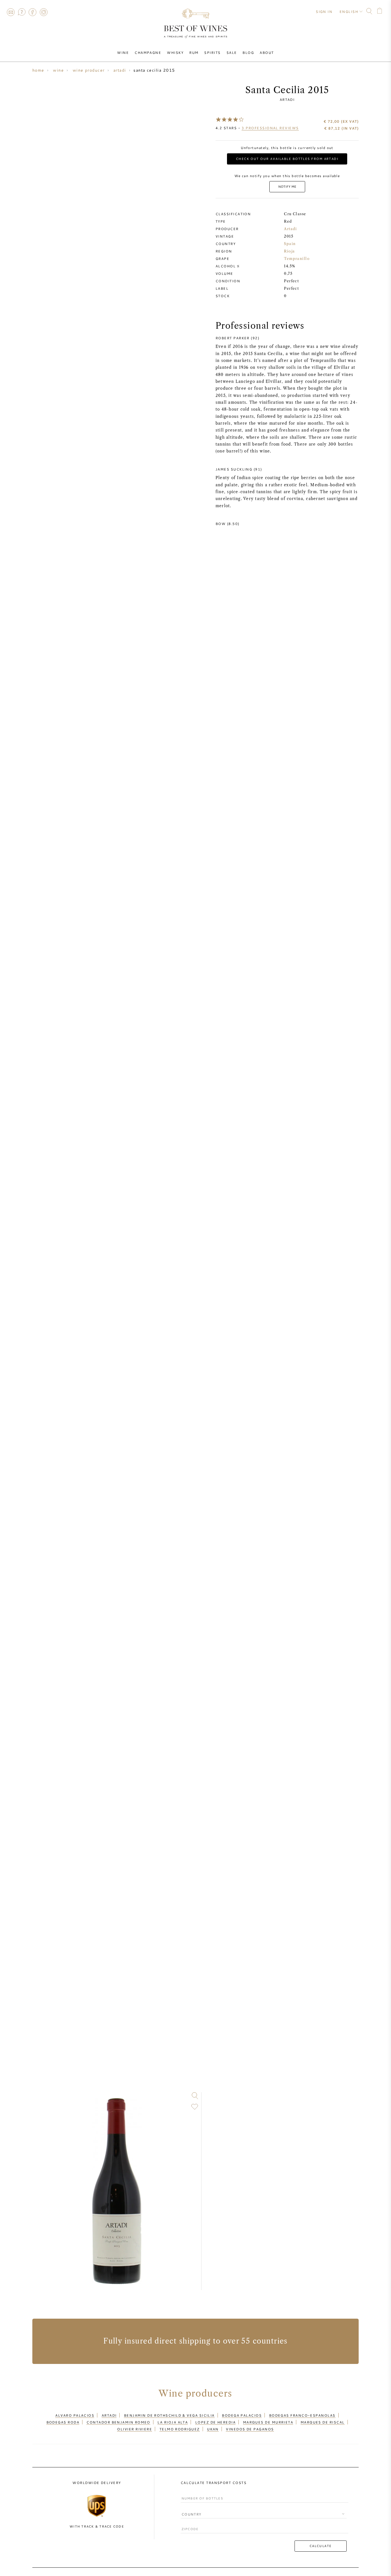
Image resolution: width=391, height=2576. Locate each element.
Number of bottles (200, 2493)
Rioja (289, 251)
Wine (123, 52)
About (267, 52)
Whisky (175, 52)
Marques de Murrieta (268, 2422)
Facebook (33, 12)
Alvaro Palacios (75, 2415)
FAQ (21, 12)
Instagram (44, 12)
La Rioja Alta (173, 2422)
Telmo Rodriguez (180, 2429)
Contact (11, 12)
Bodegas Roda (63, 2422)
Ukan (213, 2429)
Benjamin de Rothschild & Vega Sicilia (169, 2415)
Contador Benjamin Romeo (118, 2422)
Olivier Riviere (135, 2429)
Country (189, 2509)
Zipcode (189, 2524)
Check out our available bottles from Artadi (287, 159)
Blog (248, 52)
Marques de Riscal (323, 2422)
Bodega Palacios (242, 2415)
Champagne (148, 52)
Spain (290, 244)
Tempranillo (297, 259)
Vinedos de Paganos (250, 2429)
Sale (232, 52)
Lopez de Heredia (215, 2422)
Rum (194, 52)
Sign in (324, 11)
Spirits (212, 52)
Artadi (287, 99)
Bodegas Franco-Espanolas (302, 2415)
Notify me (287, 186)
